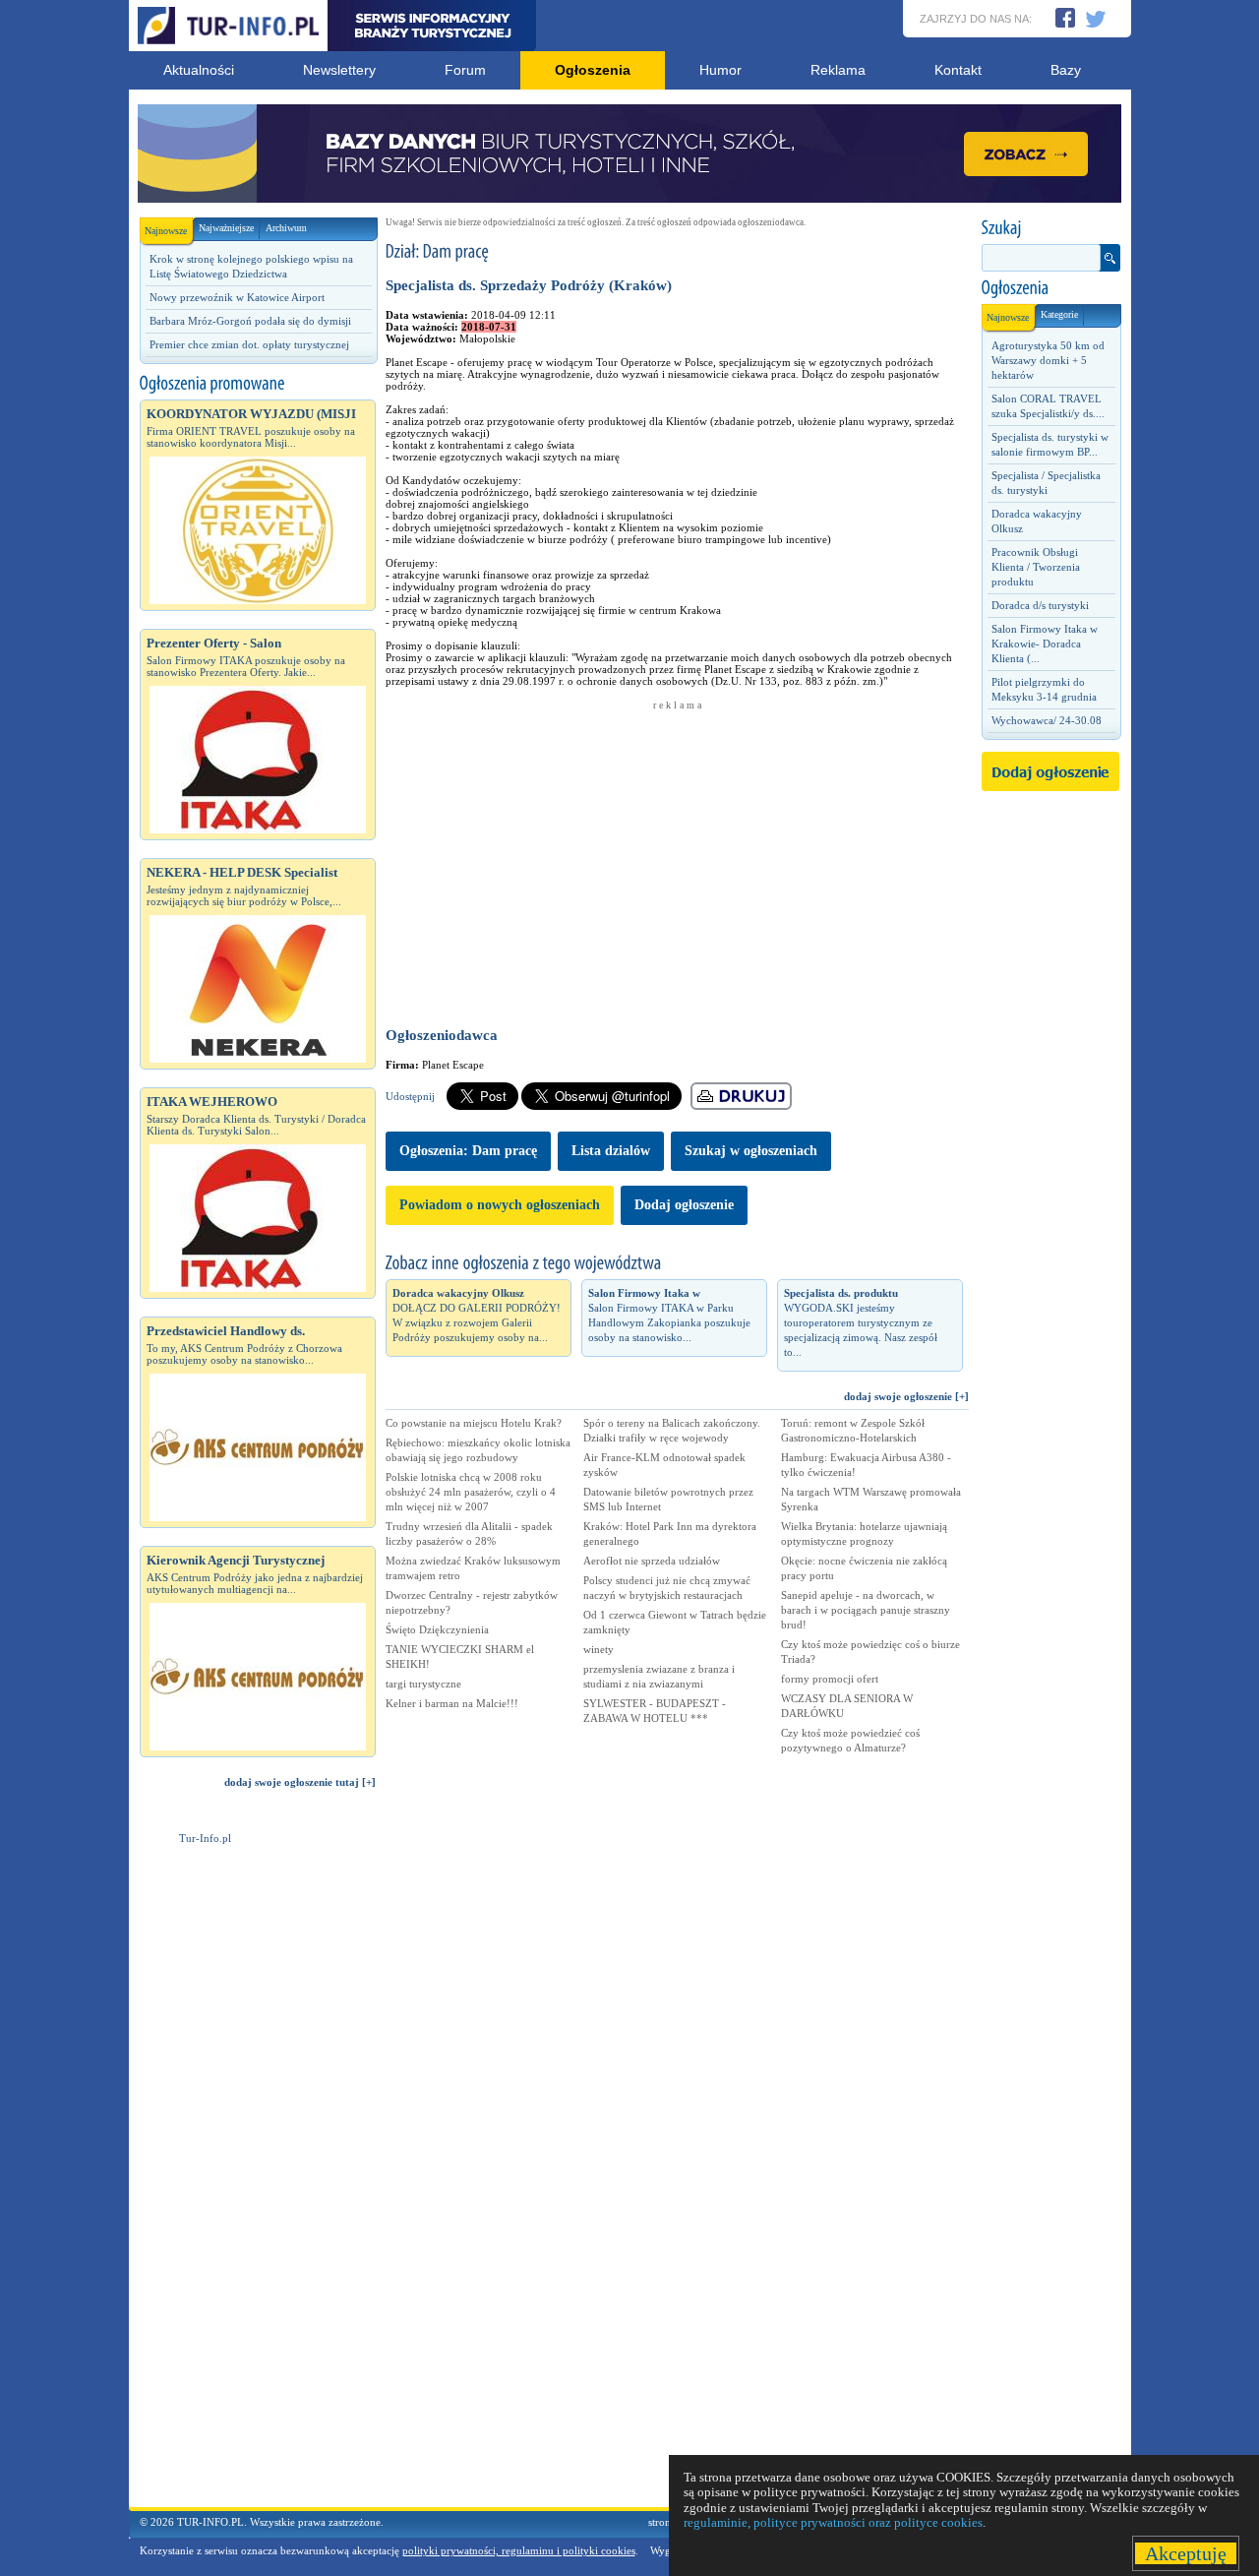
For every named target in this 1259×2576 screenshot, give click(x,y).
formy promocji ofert (830, 1679)
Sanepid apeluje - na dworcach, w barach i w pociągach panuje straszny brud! (866, 1610)
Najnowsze (166, 231)
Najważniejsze (226, 228)
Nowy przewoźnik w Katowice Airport (237, 297)
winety (599, 1649)
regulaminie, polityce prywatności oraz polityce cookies (833, 2522)
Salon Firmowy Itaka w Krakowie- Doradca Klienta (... (1045, 644)
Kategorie (1059, 314)
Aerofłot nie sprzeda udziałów (652, 1561)
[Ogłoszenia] (1050, 288)
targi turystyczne (423, 1684)
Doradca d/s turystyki (1040, 605)
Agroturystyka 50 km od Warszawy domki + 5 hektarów (1048, 360)
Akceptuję (1186, 2553)
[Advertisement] (258, 2177)
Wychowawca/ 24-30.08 (1047, 720)
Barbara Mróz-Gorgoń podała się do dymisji (250, 321)
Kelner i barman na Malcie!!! (452, 1703)
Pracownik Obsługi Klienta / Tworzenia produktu (1036, 567)
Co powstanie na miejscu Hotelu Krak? (474, 1423)
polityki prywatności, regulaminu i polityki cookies (519, 2550)
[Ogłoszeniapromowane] (258, 384)
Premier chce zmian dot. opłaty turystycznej (249, 344)
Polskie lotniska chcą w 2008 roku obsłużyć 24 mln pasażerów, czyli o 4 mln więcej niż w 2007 (471, 1492)
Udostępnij (410, 1096)
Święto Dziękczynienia (437, 1629)
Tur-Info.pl (205, 1838)
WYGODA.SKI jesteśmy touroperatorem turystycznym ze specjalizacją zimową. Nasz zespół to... (861, 1322)
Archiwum (286, 228)
